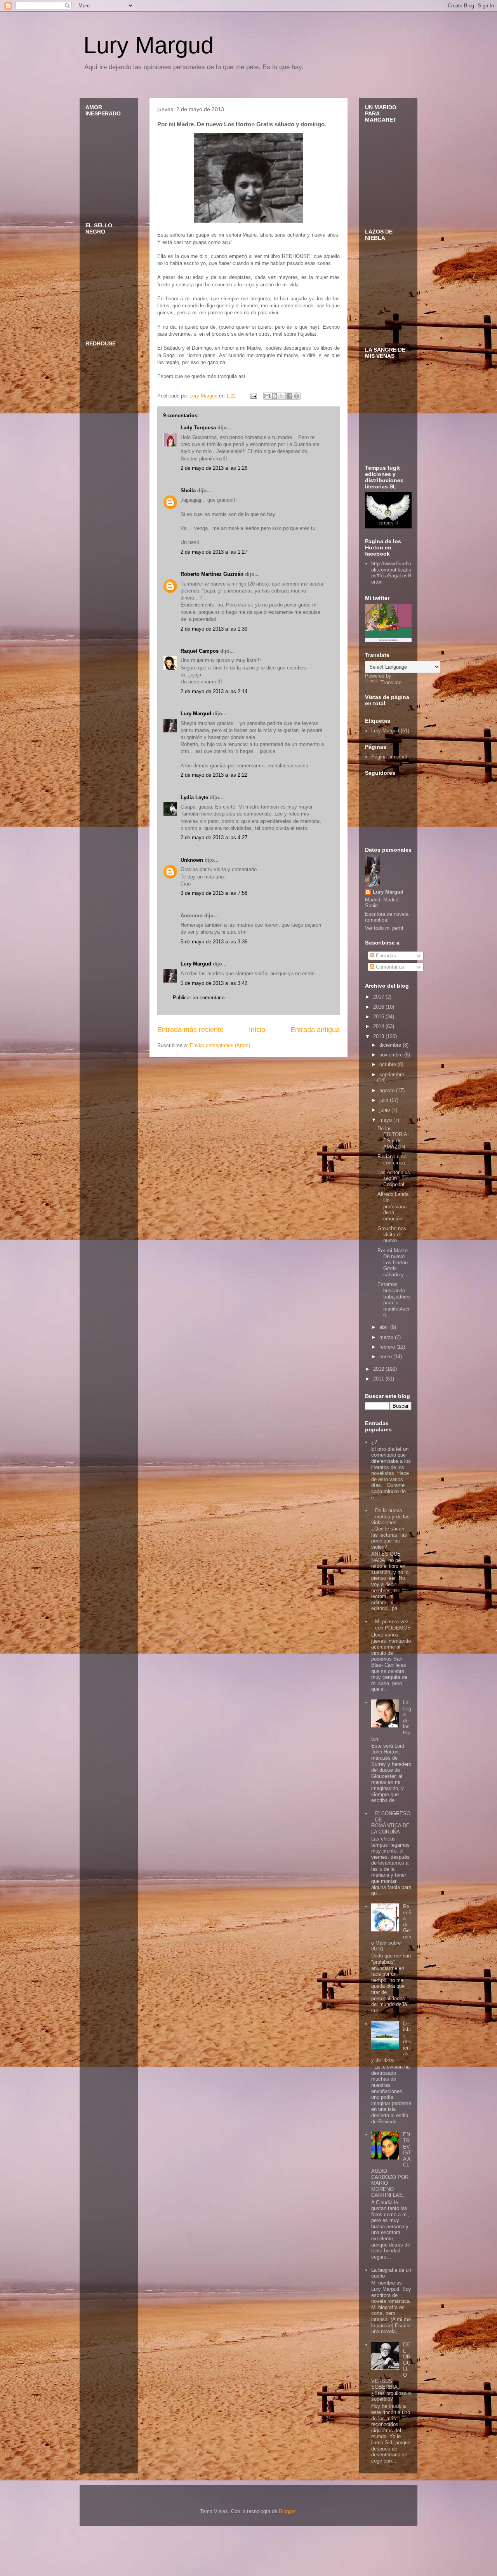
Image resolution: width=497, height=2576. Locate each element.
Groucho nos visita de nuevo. (392, 1234)
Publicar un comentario (199, 998)
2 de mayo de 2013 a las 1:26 (214, 468)
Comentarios (389, 967)
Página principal (389, 757)
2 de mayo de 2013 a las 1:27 (214, 552)
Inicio (257, 1030)
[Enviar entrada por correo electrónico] (253, 396)
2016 (379, 1007)
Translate (391, 682)
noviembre (392, 1055)
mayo (386, 1120)
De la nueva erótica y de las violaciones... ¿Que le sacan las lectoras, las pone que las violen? (390, 1529)
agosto (388, 1090)
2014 (379, 1026)
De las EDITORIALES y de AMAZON (394, 1138)
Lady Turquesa (198, 428)
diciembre (391, 1045)
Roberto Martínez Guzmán (212, 574)
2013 (379, 1036)
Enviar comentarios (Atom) (220, 1045)
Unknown (192, 860)
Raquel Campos (200, 651)
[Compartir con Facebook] (289, 396)
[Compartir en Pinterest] (297, 396)
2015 (379, 1017)
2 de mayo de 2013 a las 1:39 (214, 629)
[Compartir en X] (282, 396)
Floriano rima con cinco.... (394, 1160)
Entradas (385, 956)
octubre (388, 1064)
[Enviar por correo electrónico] (267, 396)
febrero (388, 1347)
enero (386, 1357)
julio (385, 1100)
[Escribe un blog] (275, 396)
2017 (379, 997)
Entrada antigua (315, 1030)
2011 (379, 1379)
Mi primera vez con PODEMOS (393, 1625)
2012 (379, 1369)
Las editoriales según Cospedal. (394, 1178)
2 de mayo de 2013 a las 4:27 (214, 837)
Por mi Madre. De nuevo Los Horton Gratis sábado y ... (394, 1263)
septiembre (392, 1074)
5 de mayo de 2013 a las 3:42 (214, 983)
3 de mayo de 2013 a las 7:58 (214, 893)
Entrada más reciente (190, 1030)
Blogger (287, 2511)
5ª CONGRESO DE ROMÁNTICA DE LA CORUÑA (391, 1823)
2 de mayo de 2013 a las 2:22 (214, 775)
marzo (387, 1337)
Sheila (188, 491)
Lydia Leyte (194, 797)
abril (385, 1327)
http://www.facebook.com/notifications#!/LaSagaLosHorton (391, 573)
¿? (374, 1442)
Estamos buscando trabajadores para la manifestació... (394, 1299)
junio (385, 1110)
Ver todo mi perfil (384, 928)
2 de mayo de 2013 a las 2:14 (214, 691)
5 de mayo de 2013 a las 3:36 (214, 942)
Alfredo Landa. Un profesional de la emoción (394, 1206)
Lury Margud (149, 45)
